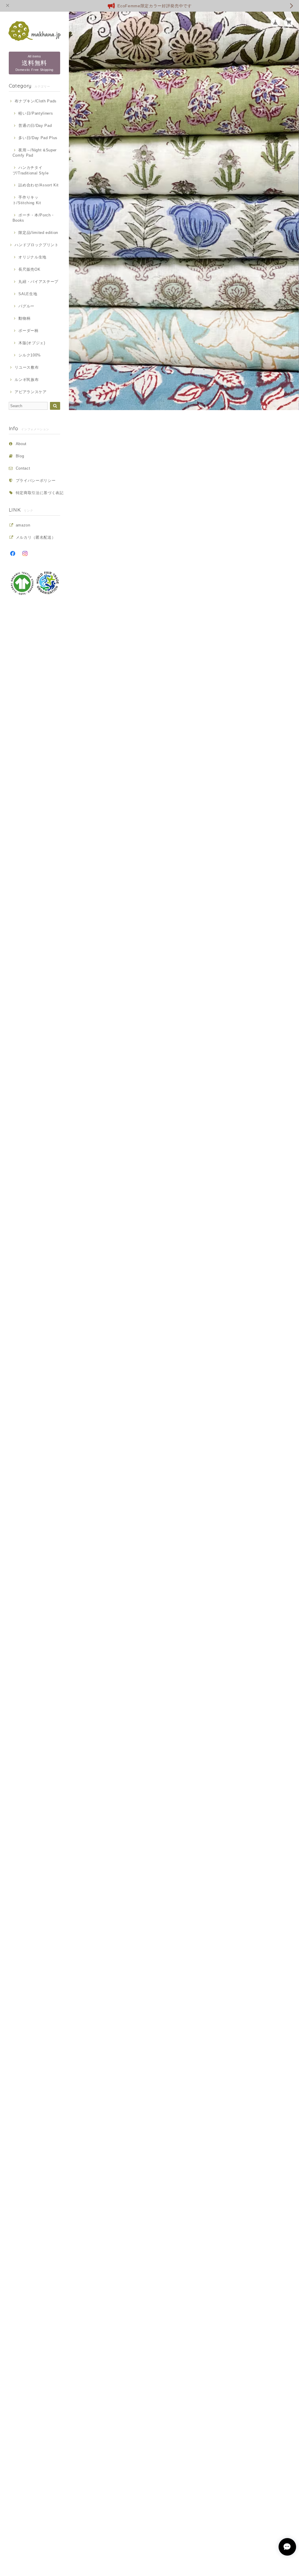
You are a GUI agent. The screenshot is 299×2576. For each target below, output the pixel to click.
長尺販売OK (29, 269)
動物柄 (24, 318)
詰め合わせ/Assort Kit (39, 185)
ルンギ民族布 (27, 380)
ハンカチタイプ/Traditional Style (31, 170)
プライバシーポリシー (36, 481)
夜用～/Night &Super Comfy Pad (35, 153)
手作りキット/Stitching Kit (27, 200)
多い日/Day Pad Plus (38, 138)
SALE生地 (28, 294)
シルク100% (30, 355)
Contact (23, 468)
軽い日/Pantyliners (36, 113)
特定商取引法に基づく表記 (40, 493)
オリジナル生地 (32, 257)
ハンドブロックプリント (36, 245)
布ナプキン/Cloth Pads (36, 101)
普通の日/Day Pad (35, 126)
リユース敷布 (27, 367)
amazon (23, 525)
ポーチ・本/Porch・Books (34, 218)
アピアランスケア (31, 392)
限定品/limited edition (38, 233)
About (21, 444)
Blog (20, 456)
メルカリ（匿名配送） (36, 537)
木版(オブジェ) (32, 343)
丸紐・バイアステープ (38, 282)
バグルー (26, 306)
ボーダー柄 (28, 331)
